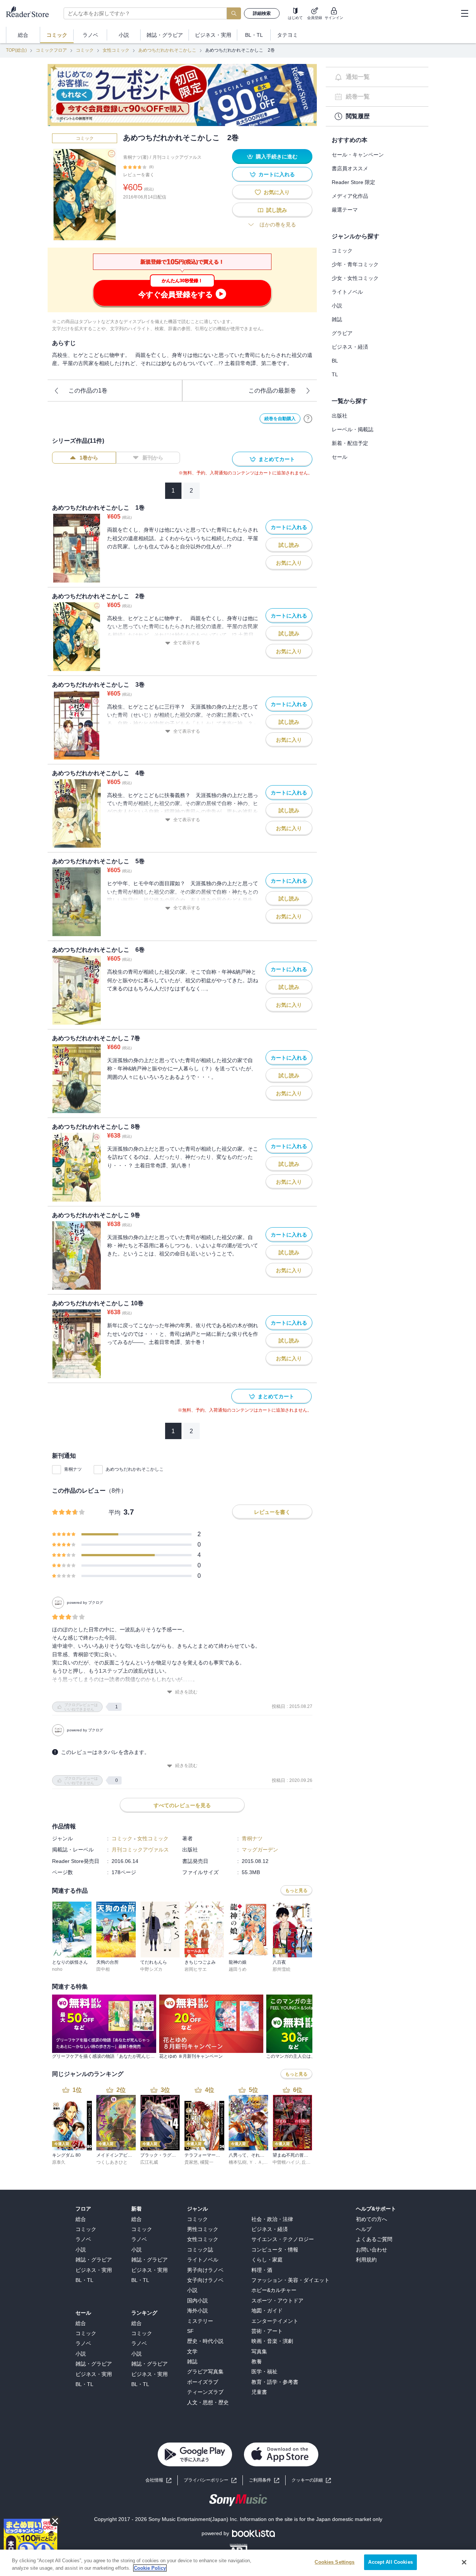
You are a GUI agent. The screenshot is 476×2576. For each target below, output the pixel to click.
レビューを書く (139, 175)
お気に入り (277, 192)
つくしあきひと (112, 2162)
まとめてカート (277, 459)
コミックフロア (51, 50)
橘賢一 (207, 2162)
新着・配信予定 (350, 443)
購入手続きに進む (277, 157)
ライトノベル (347, 292)
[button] (311, 2480)
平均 (115, 1513)
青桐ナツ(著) (136, 157)
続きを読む (186, 1692)
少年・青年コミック (355, 264)
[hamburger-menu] (464, 13)
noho (57, 1969)
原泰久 (59, 2162)
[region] (238, 2563)
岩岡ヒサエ (196, 1969)
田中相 (103, 1969)
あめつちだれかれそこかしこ (167, 50)
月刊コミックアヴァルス (177, 157)
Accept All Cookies (390, 2562)
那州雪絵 (282, 1969)
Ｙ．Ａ (255, 2162)
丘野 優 (309, 2162)
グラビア (342, 333)
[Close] (464, 2562)
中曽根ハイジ (286, 2162)
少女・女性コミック (355, 278)
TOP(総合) (16, 50)
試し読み (277, 210)
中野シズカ (151, 1969)
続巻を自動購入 (280, 419)
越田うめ (238, 1969)
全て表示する (187, 643)
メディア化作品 (350, 196)
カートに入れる (277, 174)
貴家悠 (191, 2162)
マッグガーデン (260, 1850)
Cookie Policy (150, 2568)
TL (335, 374)
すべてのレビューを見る (182, 1805)
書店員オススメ (350, 168)
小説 (337, 306)
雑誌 (337, 319)
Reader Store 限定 (353, 182)
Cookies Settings (335, 2562)
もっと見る (296, 1890)
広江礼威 (149, 2162)
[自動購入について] (308, 419)
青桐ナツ (73, 1469)
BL (335, 361)
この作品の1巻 (88, 391)
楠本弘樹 (238, 2162)
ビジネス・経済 (350, 347)
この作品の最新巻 (272, 391)
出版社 (340, 416)
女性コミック (116, 50)
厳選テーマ (345, 210)
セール (340, 457)
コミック (85, 50)
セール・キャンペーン (358, 155)
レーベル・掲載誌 (353, 429)
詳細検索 (262, 13)
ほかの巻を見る (278, 225)
